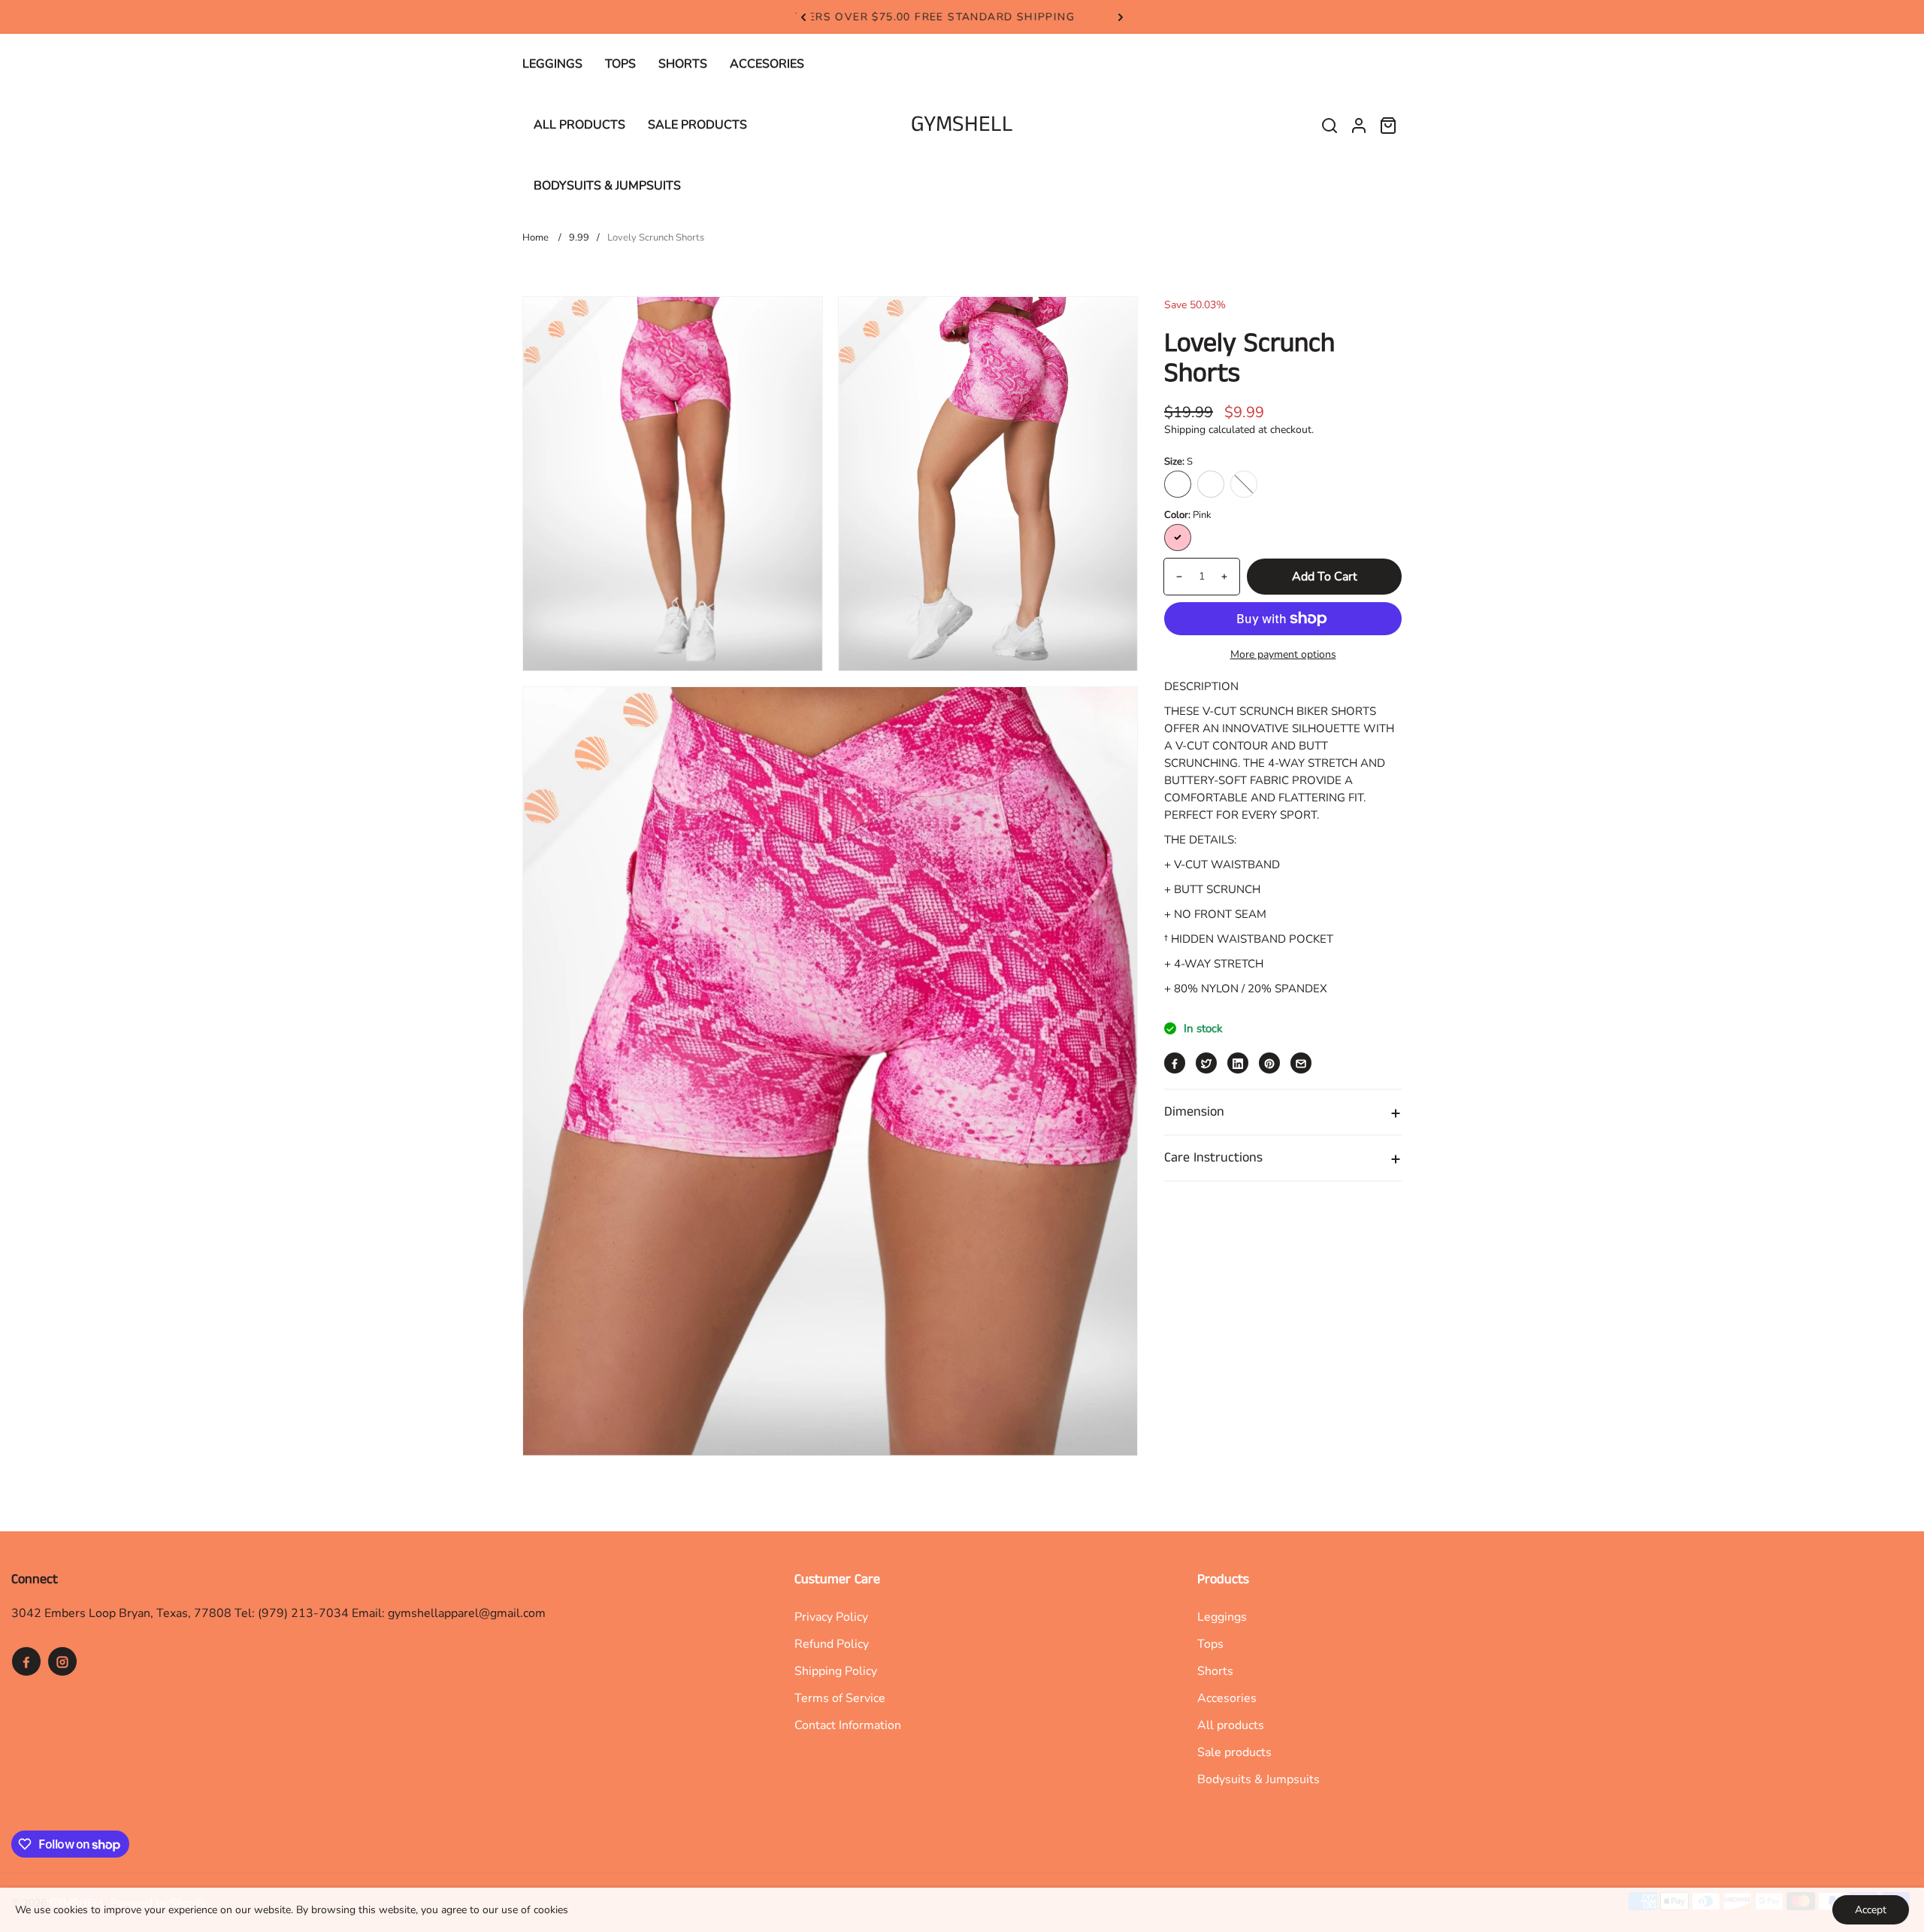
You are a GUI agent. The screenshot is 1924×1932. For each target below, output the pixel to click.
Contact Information (848, 1725)
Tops (1210, 1644)
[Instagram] (62, 1661)
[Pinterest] (1269, 1064)
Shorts (1215, 1671)
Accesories (1227, 1698)
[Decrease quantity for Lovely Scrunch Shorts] (1174, 577)
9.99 (579, 238)
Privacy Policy (831, 1617)
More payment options (1283, 654)
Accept (1871, 1910)
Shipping (1185, 430)
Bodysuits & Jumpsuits (1258, 1779)
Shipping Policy (836, 1671)
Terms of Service (840, 1698)
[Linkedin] (1238, 1064)
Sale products (1234, 1752)
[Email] (1301, 1064)
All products (1231, 1725)
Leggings (1222, 1617)
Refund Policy (832, 1644)
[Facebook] (1175, 1064)
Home (535, 238)
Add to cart (1325, 577)
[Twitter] (1206, 1064)
